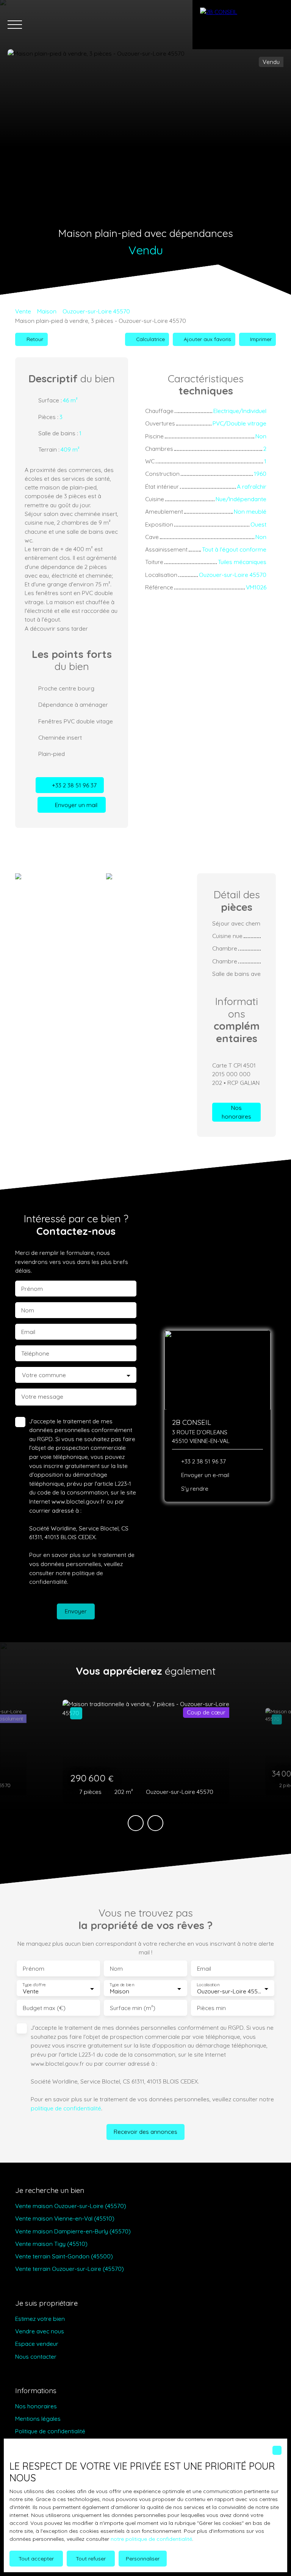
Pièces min (211, 2008)
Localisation (208, 1985)
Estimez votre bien (40, 2319)
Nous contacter (36, 2356)
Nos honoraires (36, 2406)
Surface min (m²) (133, 2008)
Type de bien (122, 1985)
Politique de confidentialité (50, 2431)
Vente (23, 311)
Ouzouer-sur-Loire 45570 (96, 311)
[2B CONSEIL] (242, 25)
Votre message (42, 1397)
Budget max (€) (44, 2008)
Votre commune (44, 1375)
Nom (28, 1310)
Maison (47, 311)
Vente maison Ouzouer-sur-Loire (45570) (71, 2206)
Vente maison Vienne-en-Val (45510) (65, 2218)
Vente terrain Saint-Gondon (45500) (64, 2256)
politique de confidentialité (66, 2108)
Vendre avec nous (40, 2331)
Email (28, 1332)
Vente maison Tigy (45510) (51, 2244)
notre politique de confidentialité (151, 2539)
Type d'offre (34, 1985)
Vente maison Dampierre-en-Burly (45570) (73, 2231)
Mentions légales (38, 2419)
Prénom (32, 1289)
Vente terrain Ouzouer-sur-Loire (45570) (70, 2269)
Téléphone (35, 1353)
